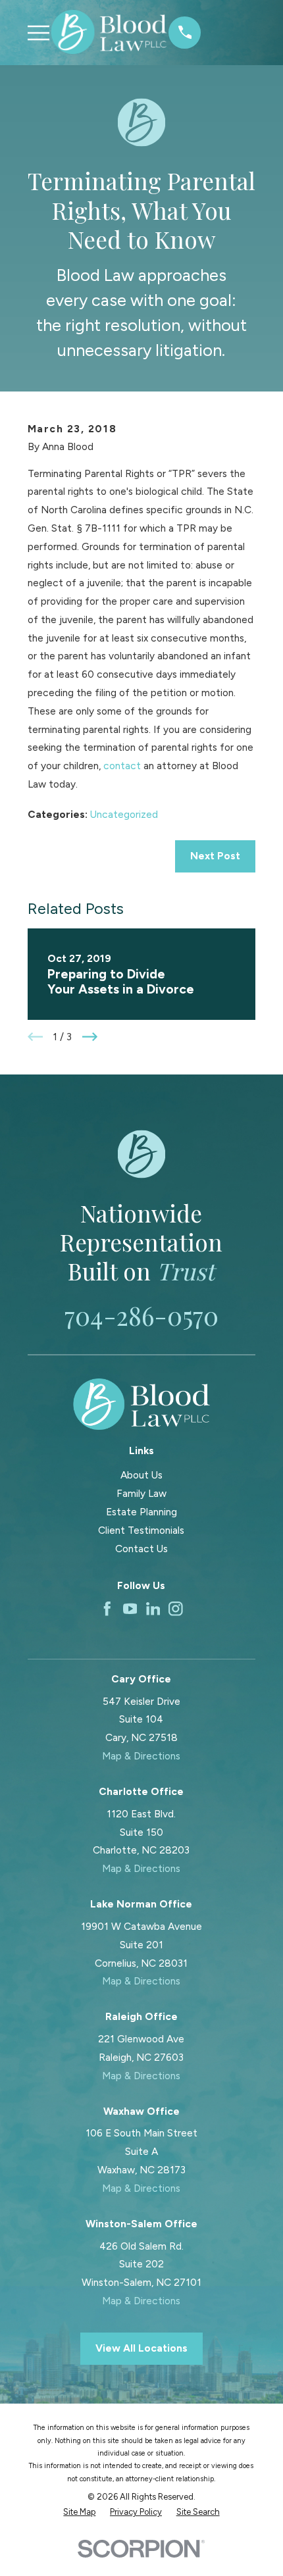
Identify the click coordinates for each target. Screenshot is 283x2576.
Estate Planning (141, 1512)
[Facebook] (107, 1609)
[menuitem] (79, 2512)
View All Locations (141, 2348)
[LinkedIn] (153, 1609)
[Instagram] (176, 1609)
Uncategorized (124, 814)
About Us (141, 1475)
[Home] (109, 32)
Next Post (215, 856)
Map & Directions (141, 1756)
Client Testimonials (141, 1530)
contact (122, 766)
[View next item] (90, 1037)
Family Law (141, 1493)
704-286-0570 (141, 1315)
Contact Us (141, 1549)
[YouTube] (130, 1609)
